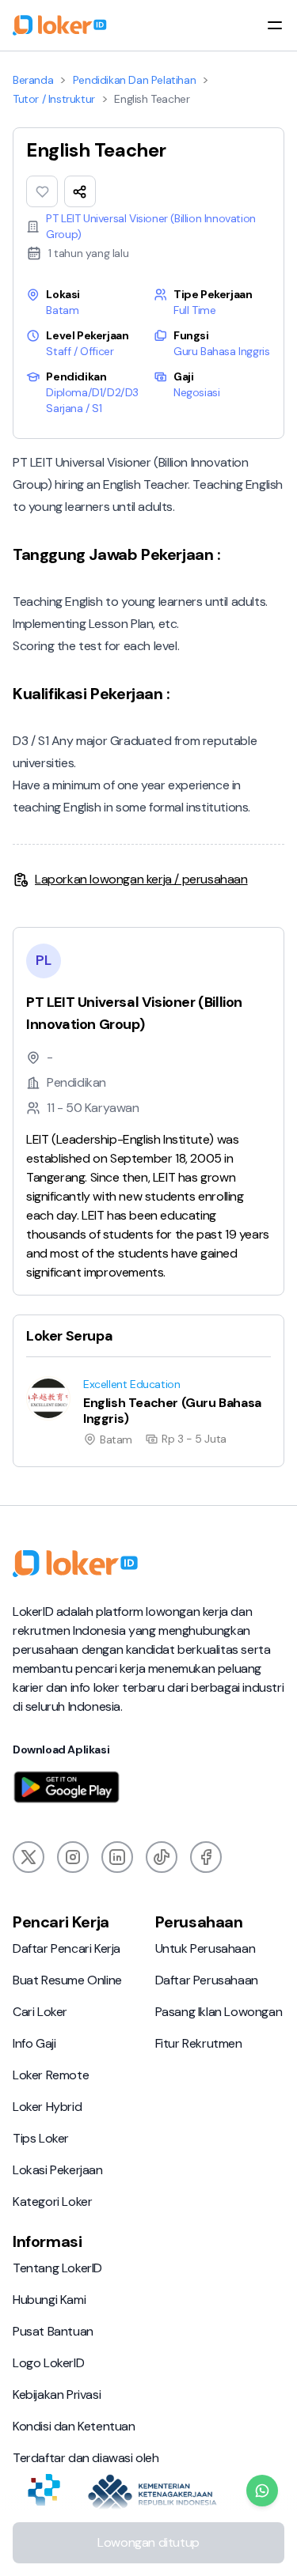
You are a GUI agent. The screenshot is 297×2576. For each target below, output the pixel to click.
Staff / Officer (80, 351)
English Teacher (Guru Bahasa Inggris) (109, 1376)
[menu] (275, 25)
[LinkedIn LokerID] (117, 1857)
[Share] (80, 191)
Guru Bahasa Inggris (221, 351)
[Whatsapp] (262, 2491)
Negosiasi (196, 392)
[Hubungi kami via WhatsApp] (262, 2491)
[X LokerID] (29, 1857)
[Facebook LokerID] (206, 1857)
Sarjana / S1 (74, 408)
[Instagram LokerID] (73, 1857)
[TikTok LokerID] (162, 1857)
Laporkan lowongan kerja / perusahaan (141, 879)
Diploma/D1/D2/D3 (92, 392)
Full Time (194, 310)
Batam (62, 310)
